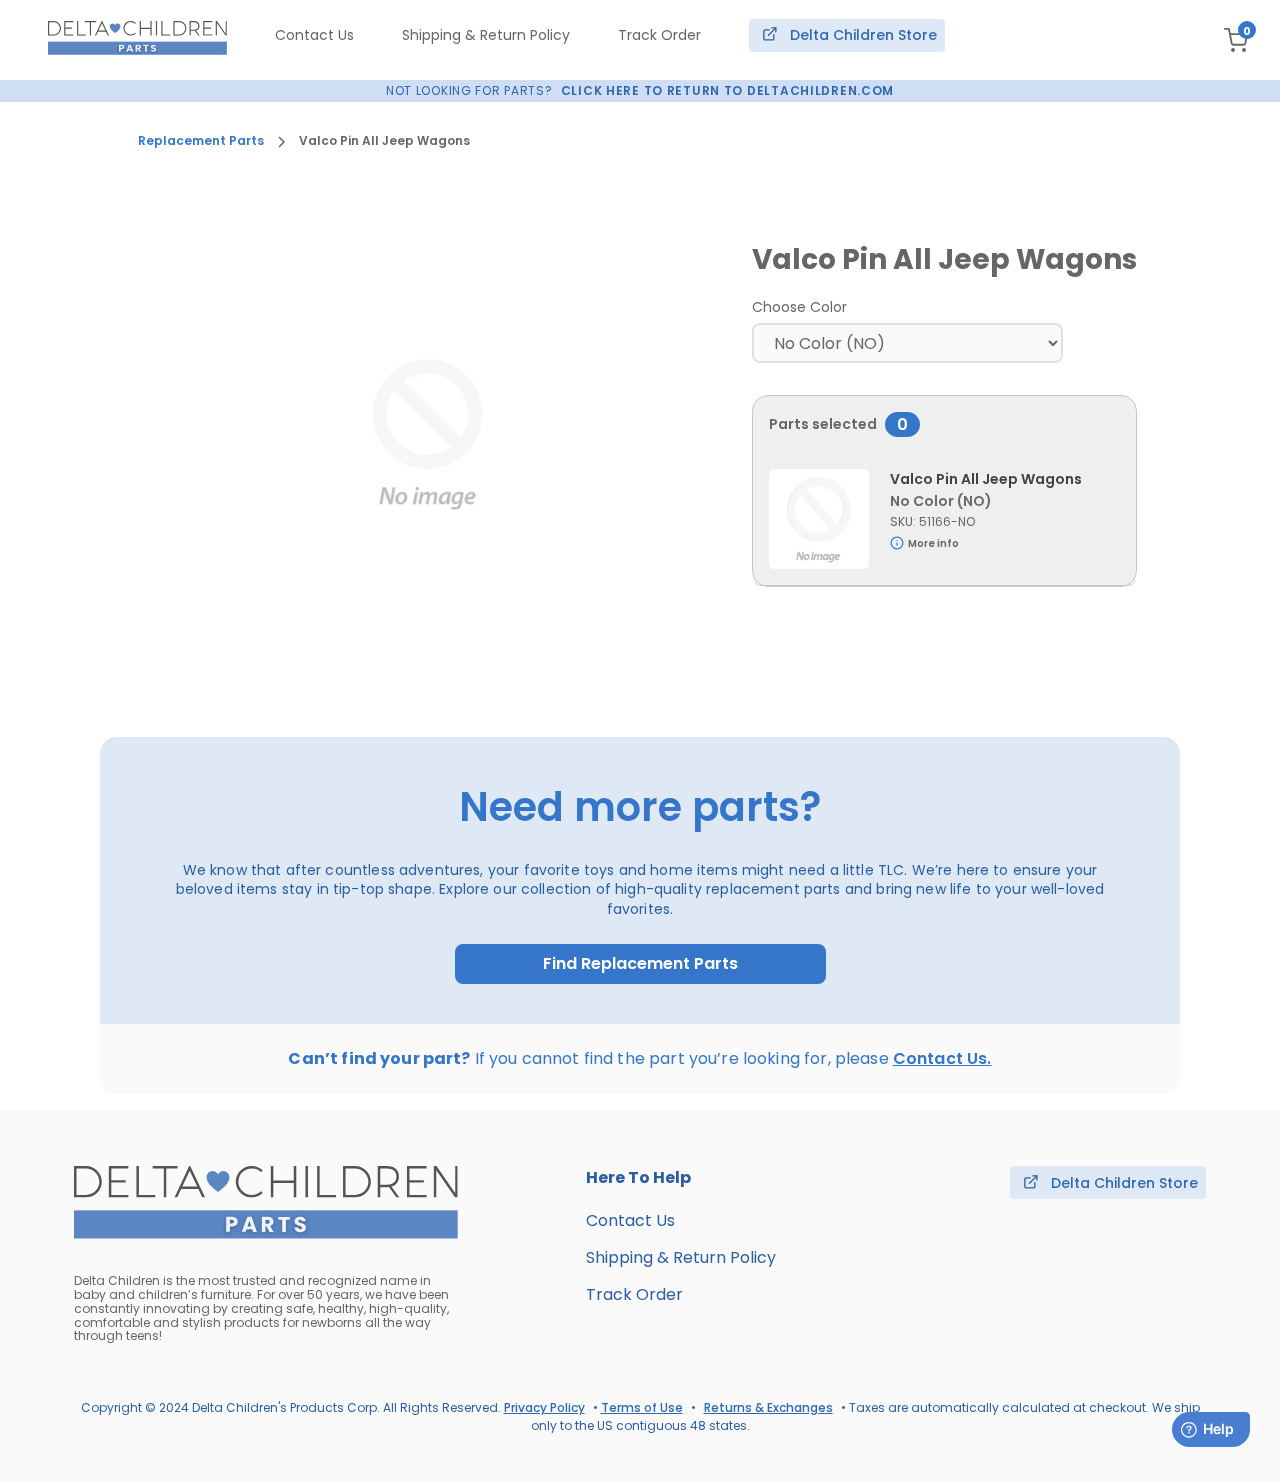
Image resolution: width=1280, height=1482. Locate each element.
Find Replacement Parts (640, 964)
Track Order (659, 35)
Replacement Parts (201, 141)
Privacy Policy (544, 1407)
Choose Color (799, 307)
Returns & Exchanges (768, 1407)
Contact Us (314, 35)
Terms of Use (642, 1407)
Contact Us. (942, 1058)
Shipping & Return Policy (486, 35)
